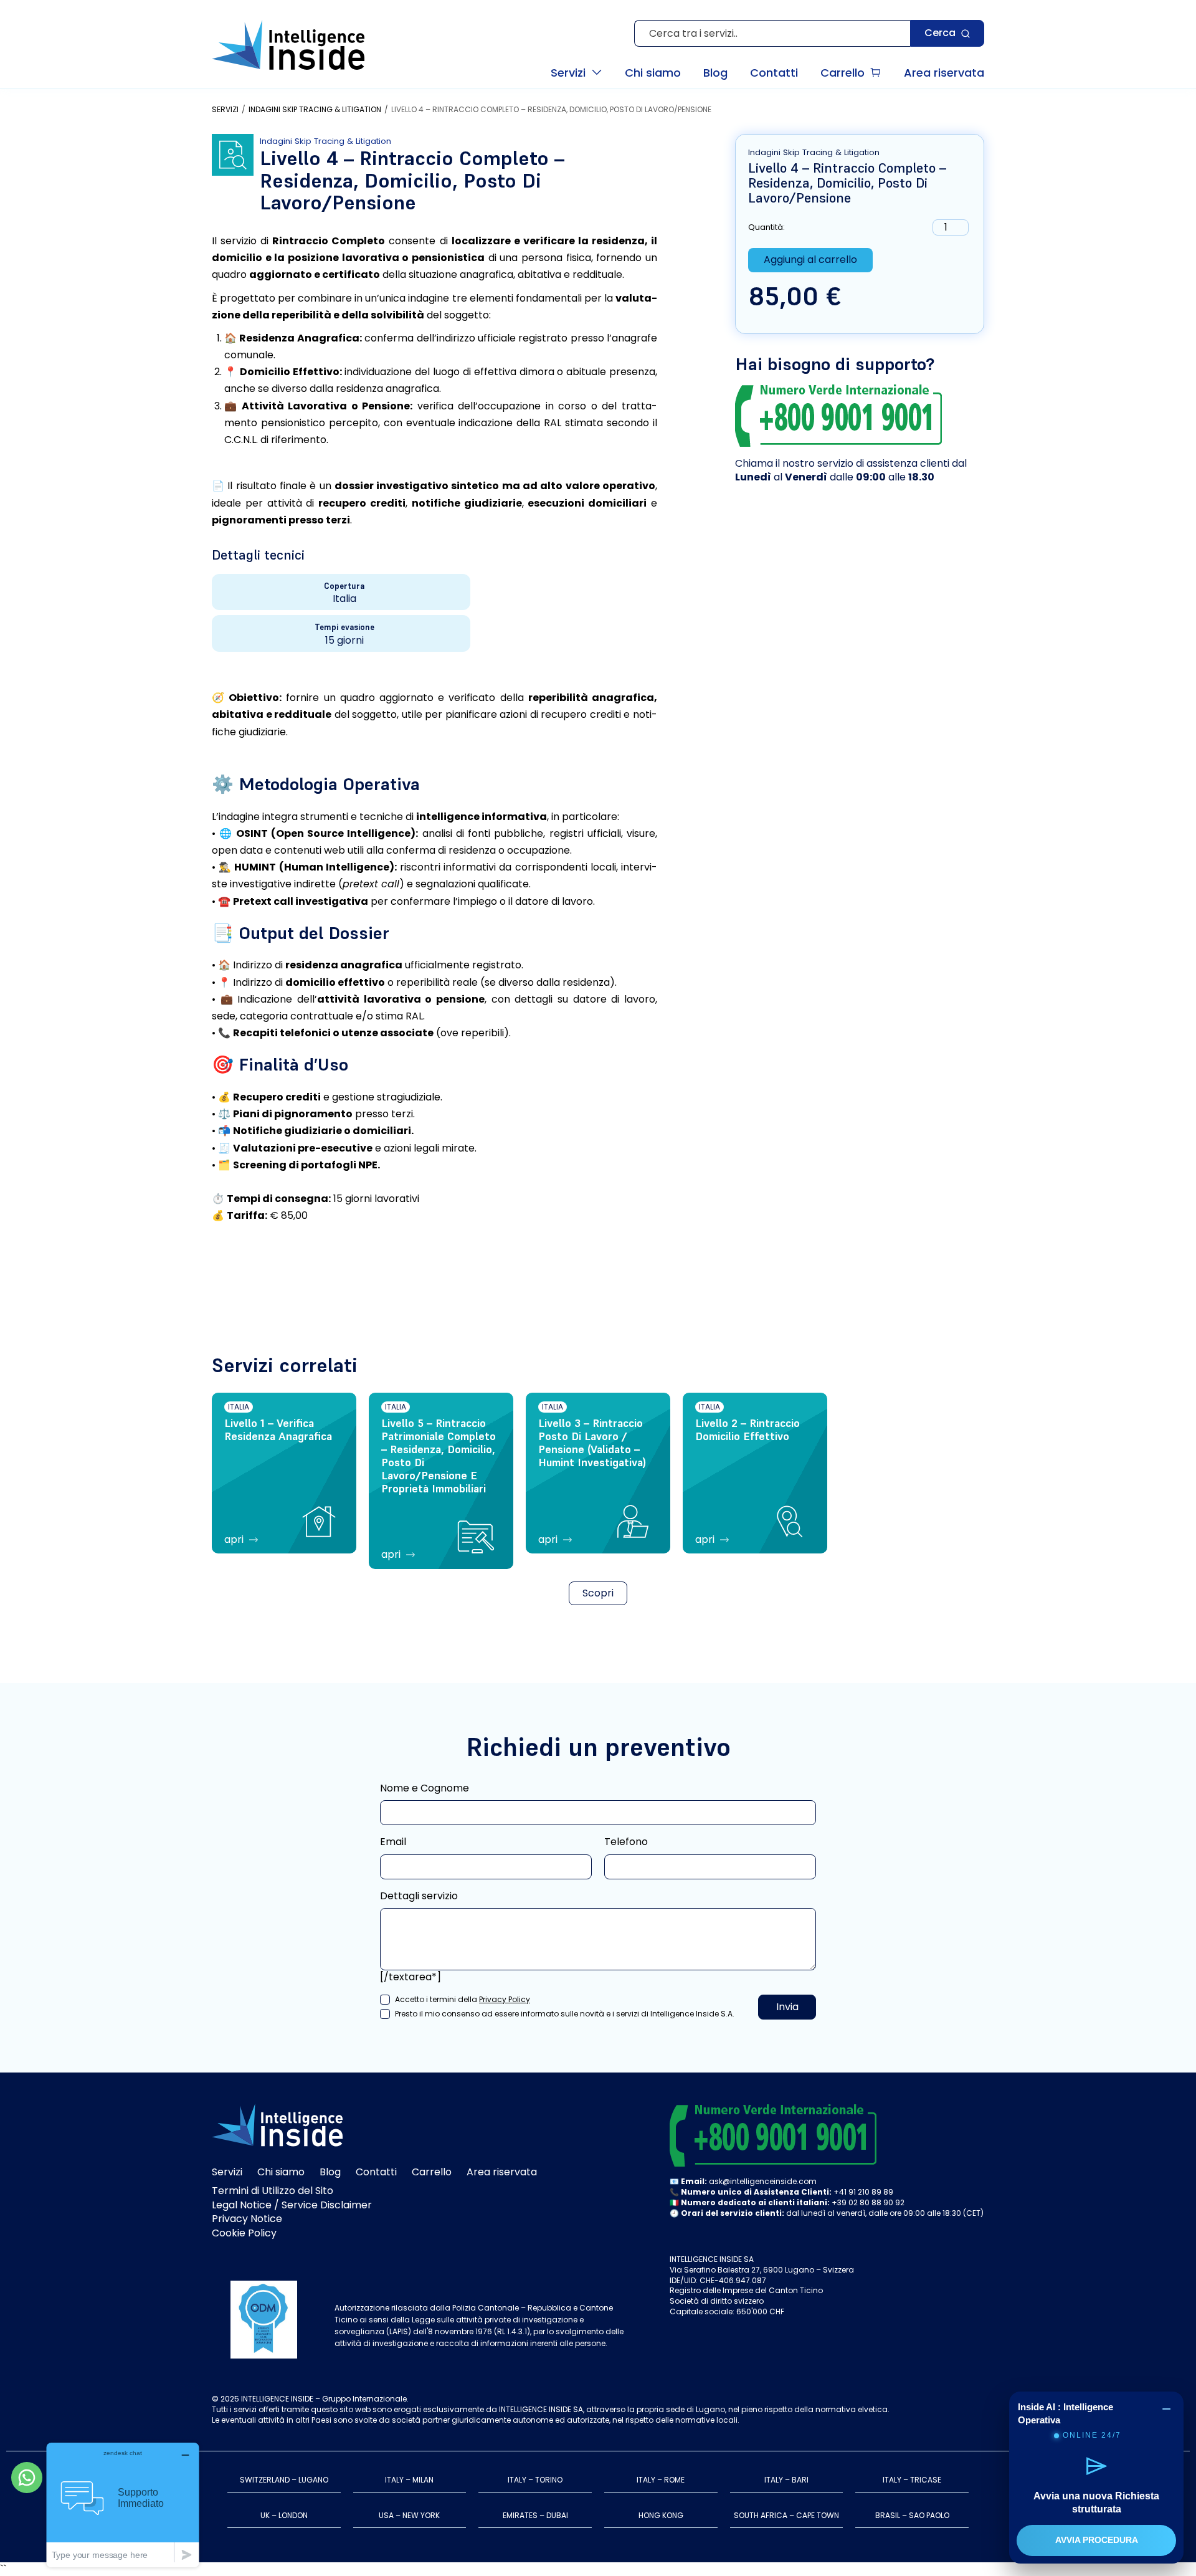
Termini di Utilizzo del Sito (273, 2191)
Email (393, 1842)
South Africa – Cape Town (786, 2515)
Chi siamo (281, 2172)
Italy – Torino (535, 2480)
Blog (330, 2172)
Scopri (598, 1593)
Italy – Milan (409, 2480)
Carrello (432, 2172)
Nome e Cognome (425, 1788)
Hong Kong (661, 2515)
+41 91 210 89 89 (863, 2192)
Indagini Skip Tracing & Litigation (315, 110)
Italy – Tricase (912, 2480)
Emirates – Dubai (535, 2515)
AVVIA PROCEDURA (1097, 2540)
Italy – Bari (786, 2480)
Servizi (225, 110)
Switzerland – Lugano (284, 2480)
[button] (577, 72)
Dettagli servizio (419, 1896)
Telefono (626, 1842)
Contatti (376, 2172)
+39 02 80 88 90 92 (868, 2202)
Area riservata (502, 2172)
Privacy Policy (505, 1999)
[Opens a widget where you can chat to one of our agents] (123, 2505)
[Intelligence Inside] (288, 45)
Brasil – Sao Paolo (912, 2515)
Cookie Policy (244, 2233)
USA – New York (409, 2515)
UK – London (284, 2515)
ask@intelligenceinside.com (763, 2181)
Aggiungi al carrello (810, 260)
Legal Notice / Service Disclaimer (292, 2205)
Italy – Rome (661, 2480)
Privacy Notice (247, 2219)
